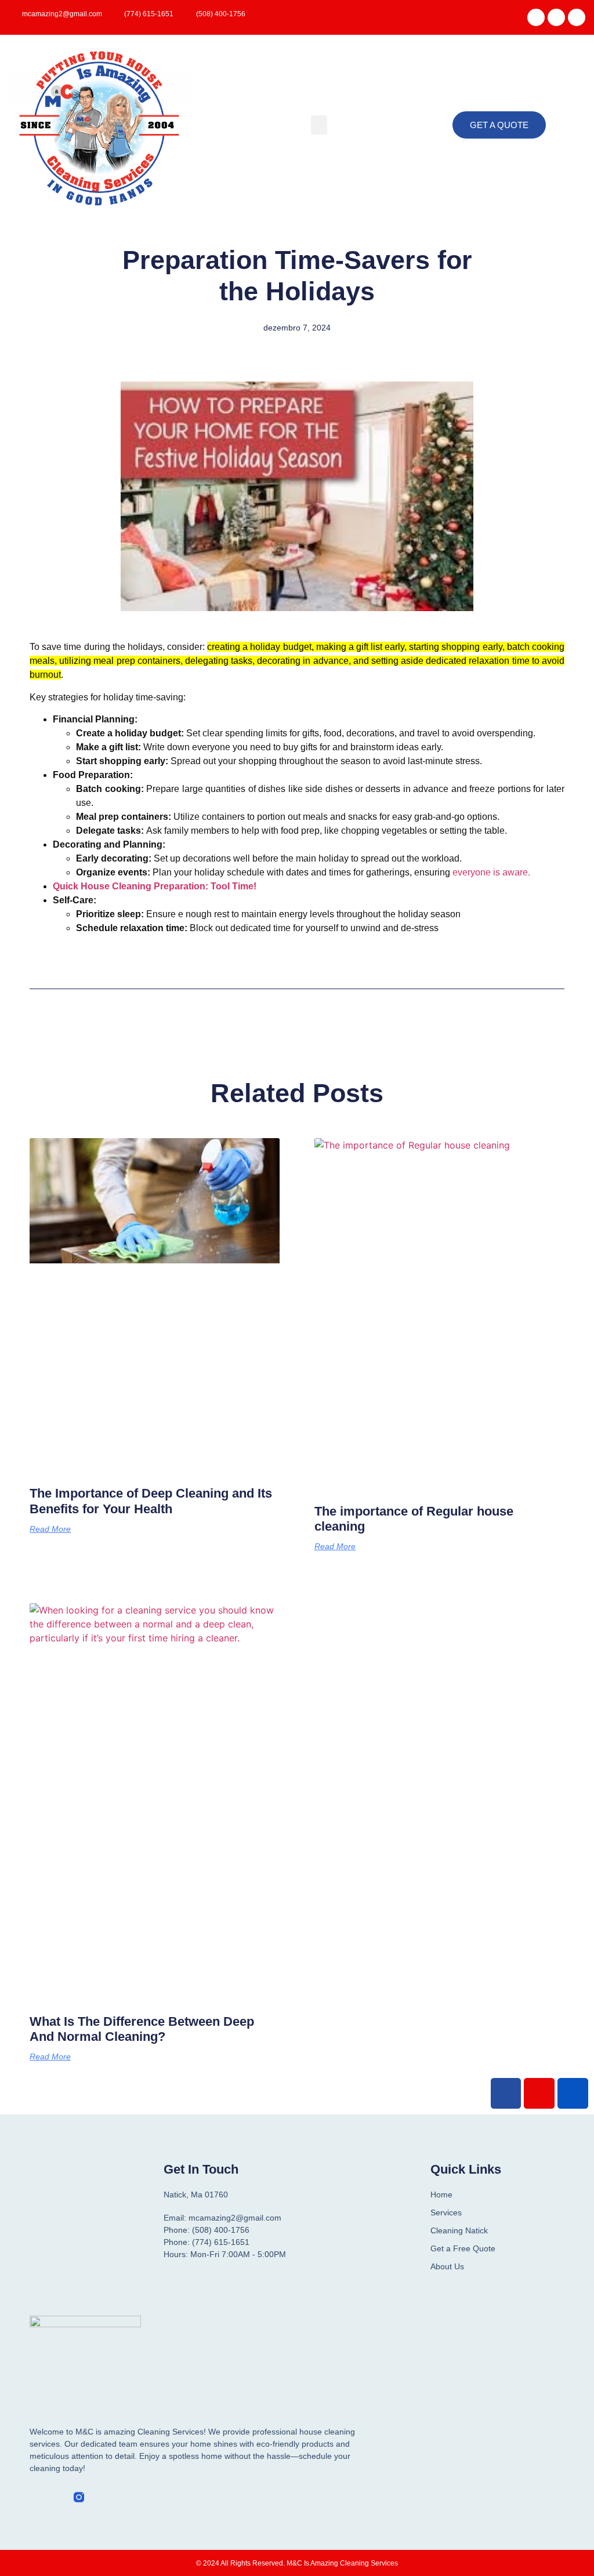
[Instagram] (577, 17)
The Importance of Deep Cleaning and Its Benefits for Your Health (151, 1501)
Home (441, 2194)
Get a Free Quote (463, 2248)
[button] (319, 125)
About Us (447, 2266)
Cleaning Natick (459, 2230)
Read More (50, 1529)
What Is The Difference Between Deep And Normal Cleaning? (142, 2029)
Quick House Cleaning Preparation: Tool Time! (155, 886)
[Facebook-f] (35, 2497)
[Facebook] (536, 17)
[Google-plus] (573, 2093)
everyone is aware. (491, 872)
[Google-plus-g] (556, 17)
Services (446, 2212)
